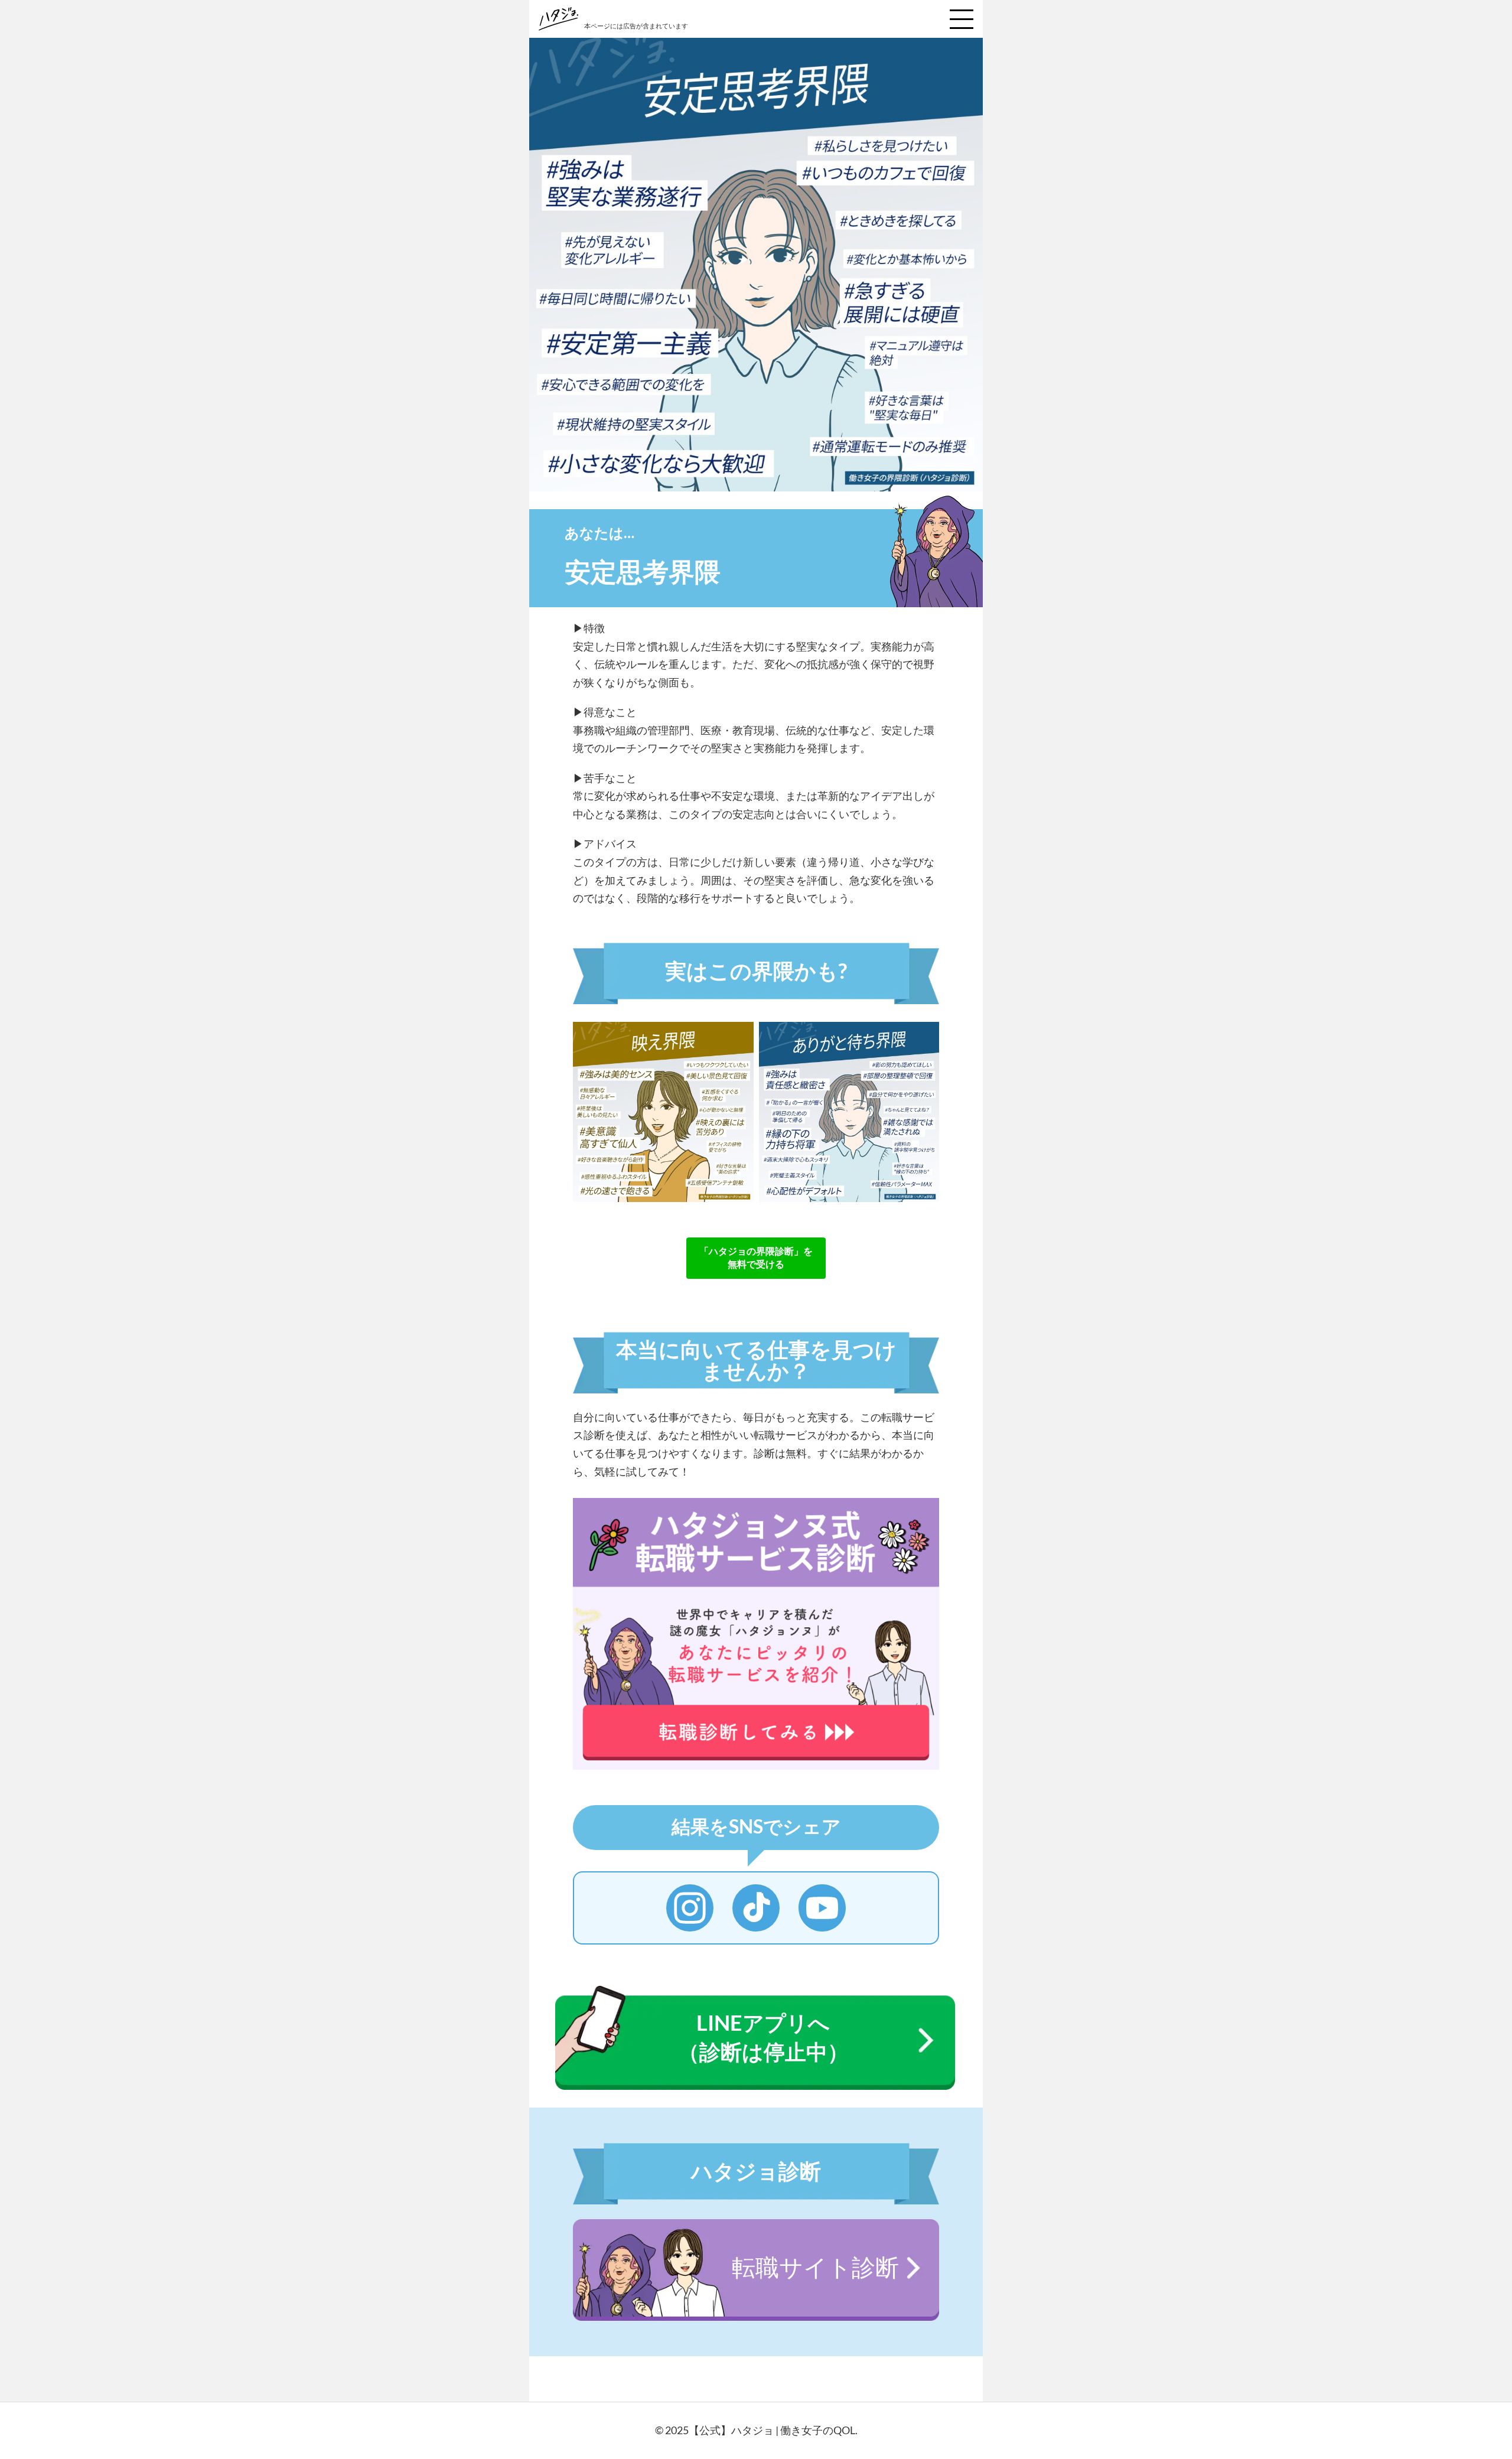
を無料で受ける (756, 1257)
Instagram (690, 1908)
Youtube (822, 1908)
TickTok (756, 1908)
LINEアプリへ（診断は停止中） (763, 2037)
